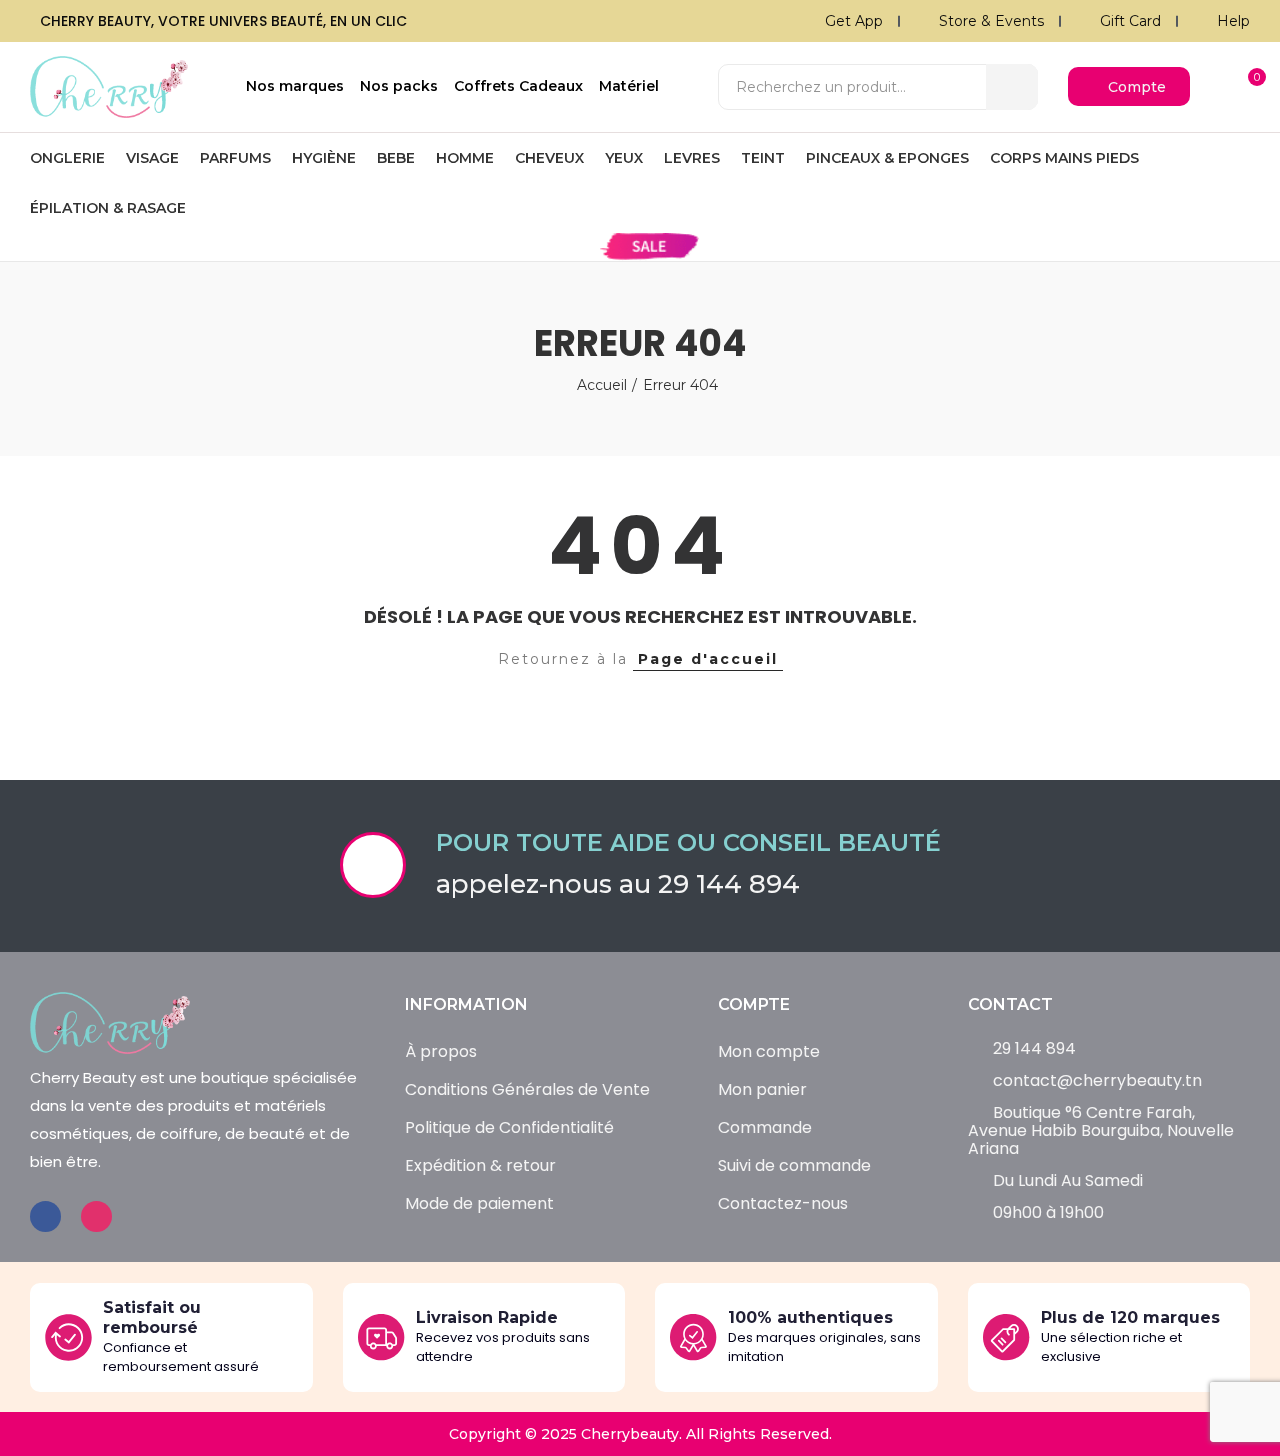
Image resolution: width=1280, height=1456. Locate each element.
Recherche (1012, 87)
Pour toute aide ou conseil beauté (688, 842)
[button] (1129, 86)
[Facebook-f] (45, 1216)
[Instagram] (96, 1216)
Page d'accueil (708, 659)
